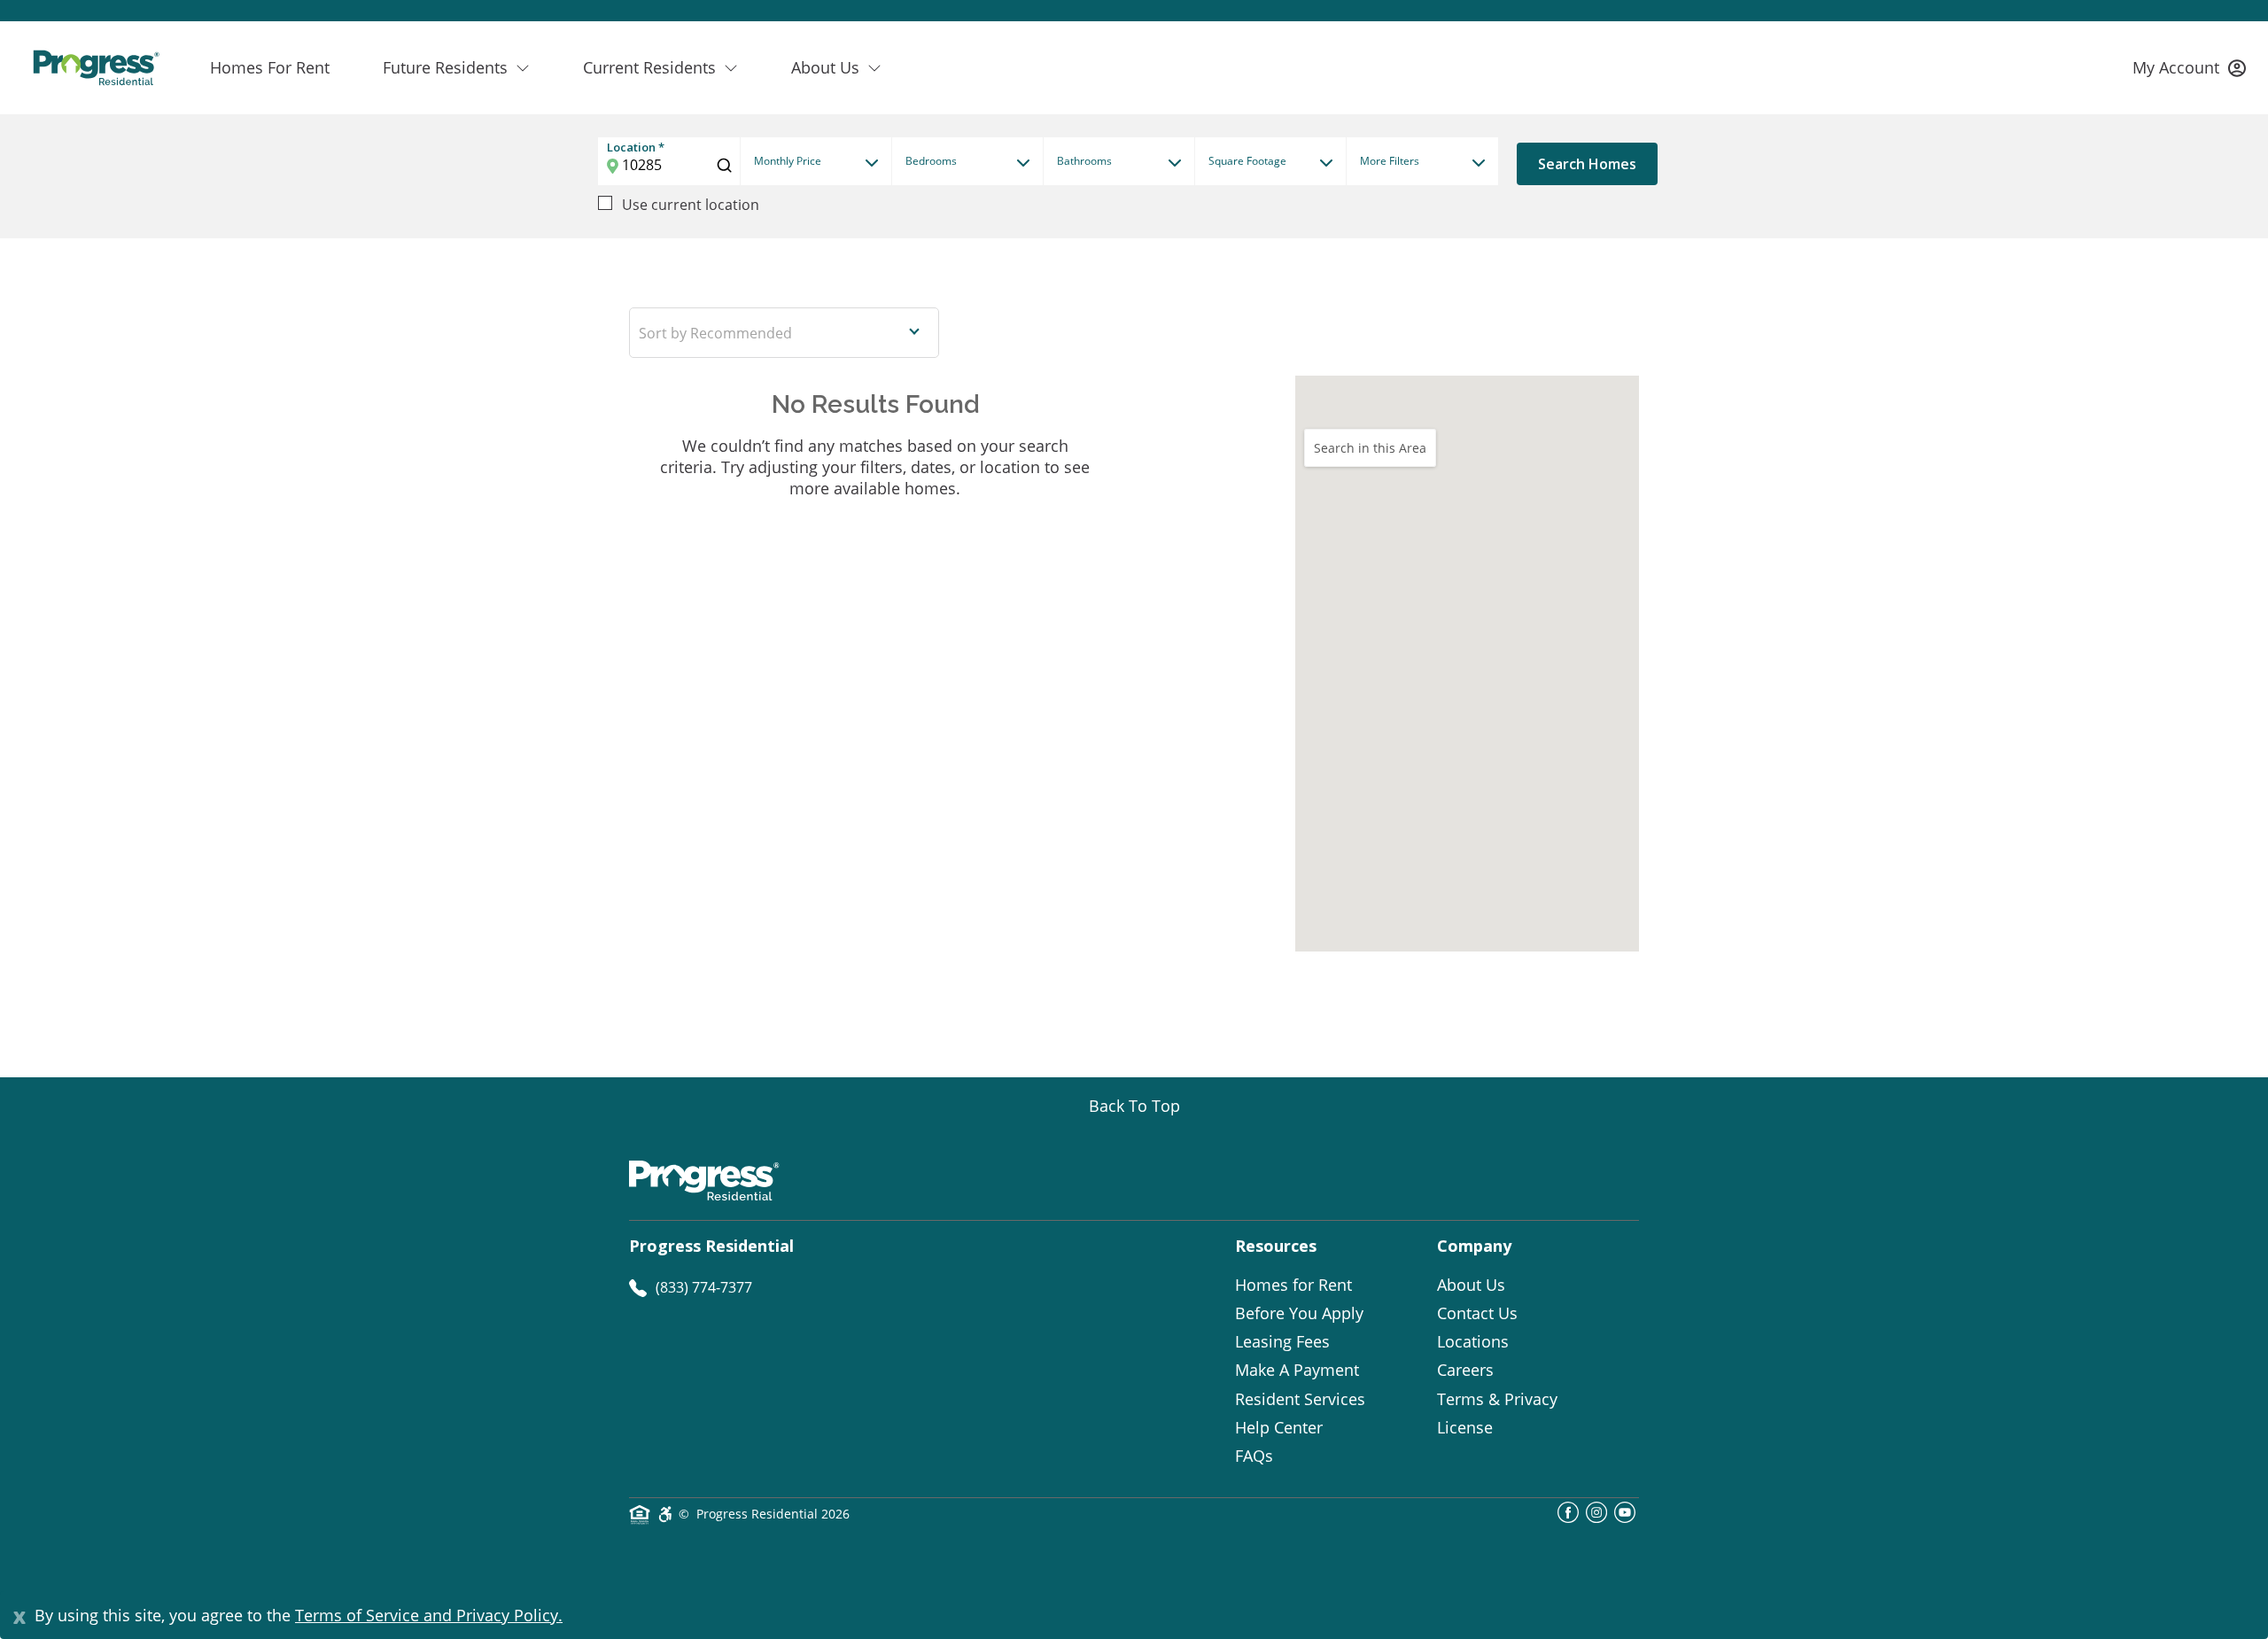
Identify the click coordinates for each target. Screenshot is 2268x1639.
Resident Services (1300, 1399)
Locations (1473, 1341)
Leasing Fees (1282, 1341)
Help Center (1279, 1427)
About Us (1471, 1285)
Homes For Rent (270, 67)
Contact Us (1477, 1313)
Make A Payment (1297, 1370)
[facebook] (1568, 1518)
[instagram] (1596, 1518)
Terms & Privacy (1497, 1399)
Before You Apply (1299, 1313)
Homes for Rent (1293, 1285)
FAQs (1254, 1456)
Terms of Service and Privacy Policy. (429, 1615)
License (1465, 1427)
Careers (1465, 1370)
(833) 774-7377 (704, 1287)
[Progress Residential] (96, 68)
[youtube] (1625, 1518)
